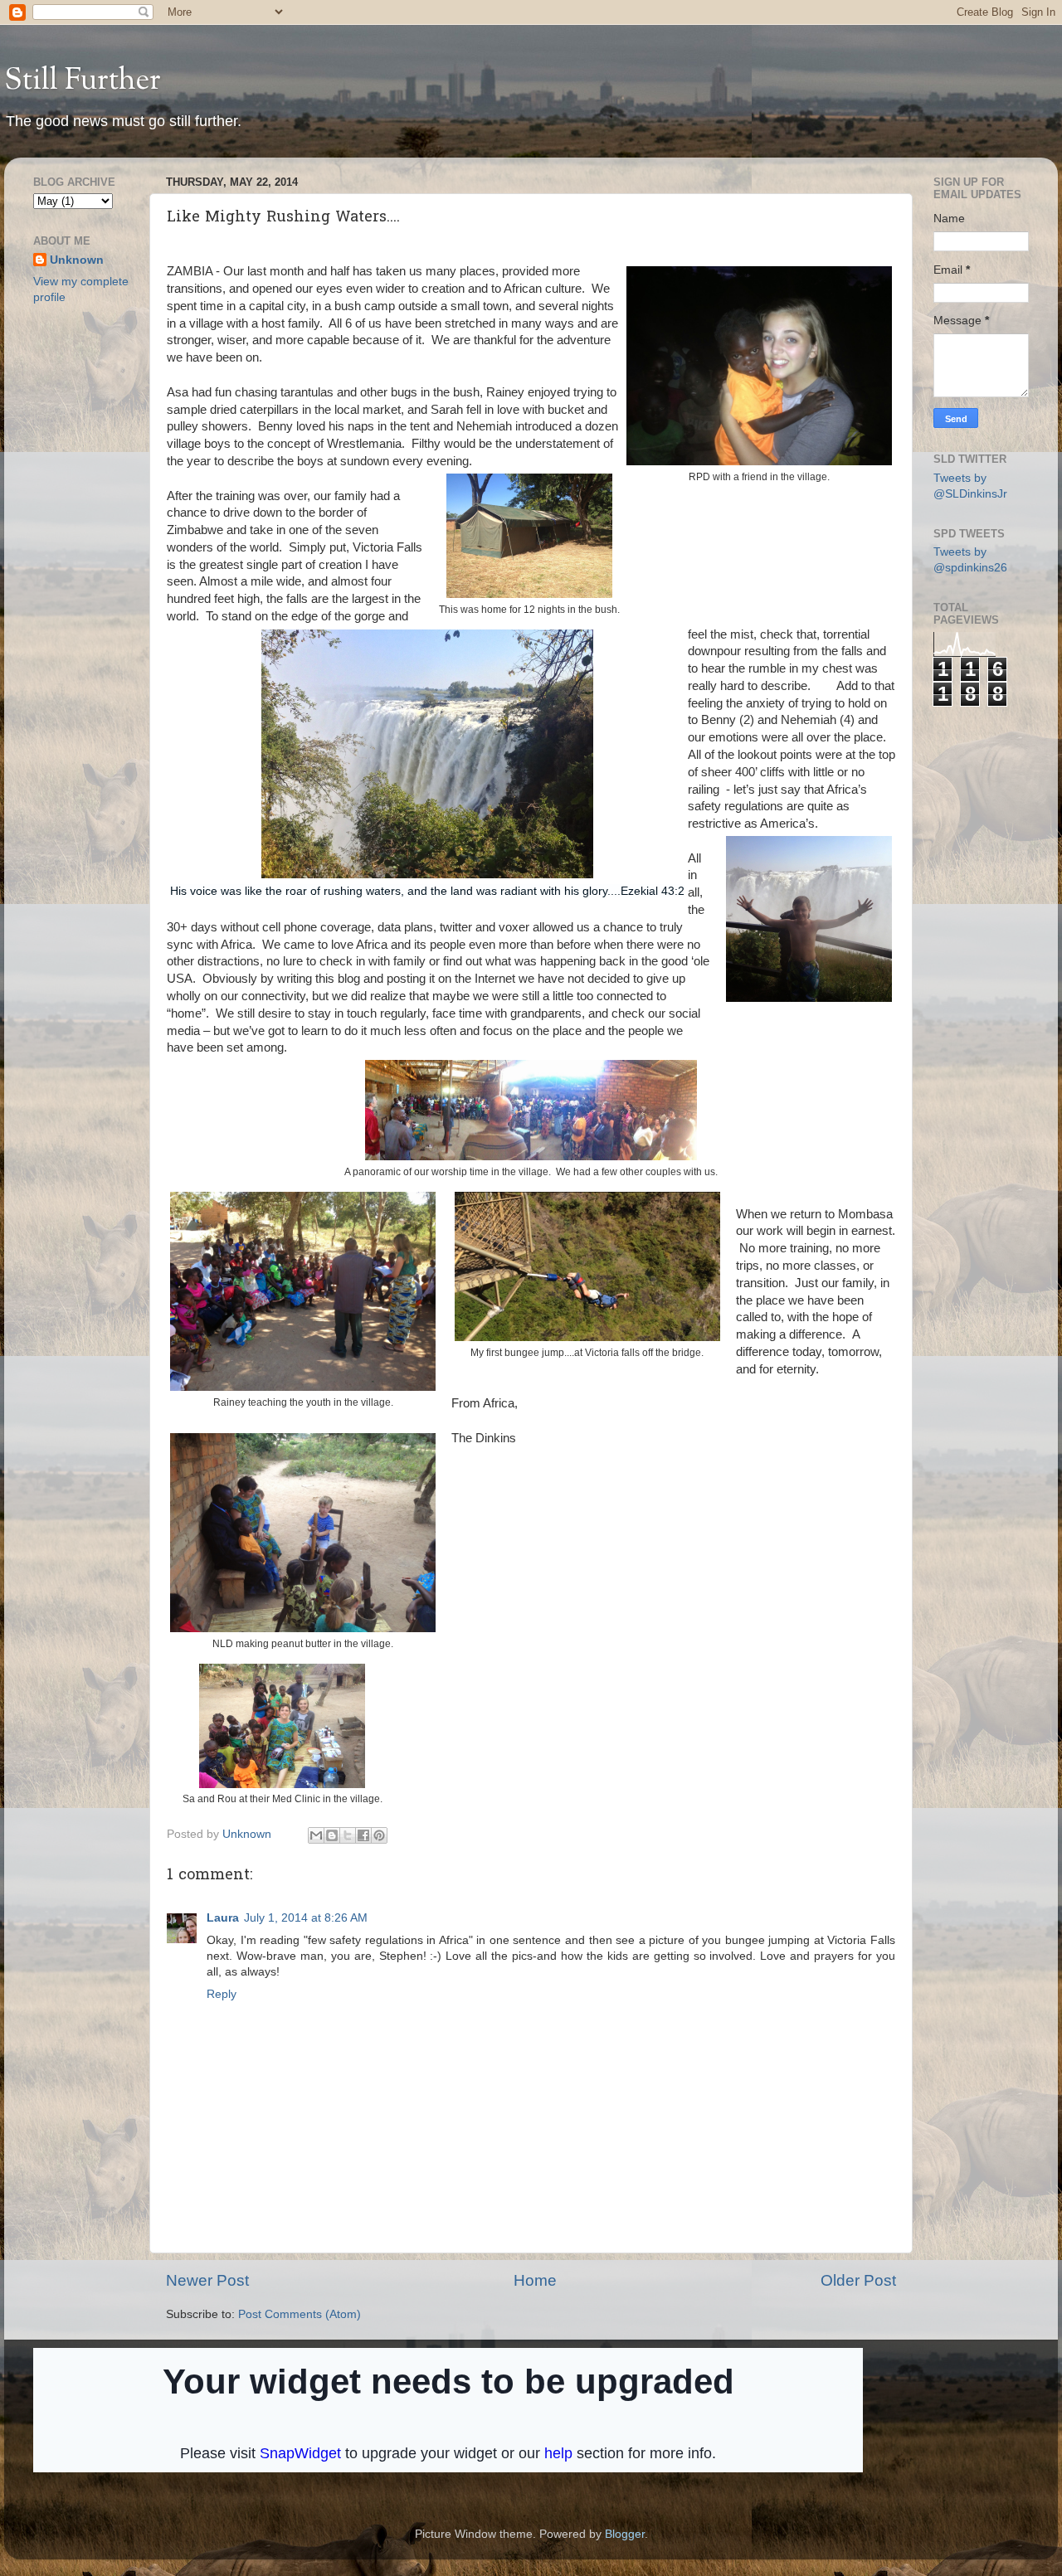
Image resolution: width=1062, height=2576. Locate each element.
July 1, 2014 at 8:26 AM (306, 1918)
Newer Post (207, 2280)
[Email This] (316, 1835)
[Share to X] (348, 1835)
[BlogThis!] (332, 1835)
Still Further (83, 81)
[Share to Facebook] (363, 1835)
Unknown (77, 260)
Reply (222, 1994)
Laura (223, 1918)
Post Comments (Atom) (300, 2314)
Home (535, 2280)
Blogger (625, 2534)
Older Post (858, 2280)
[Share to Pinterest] (379, 1835)
